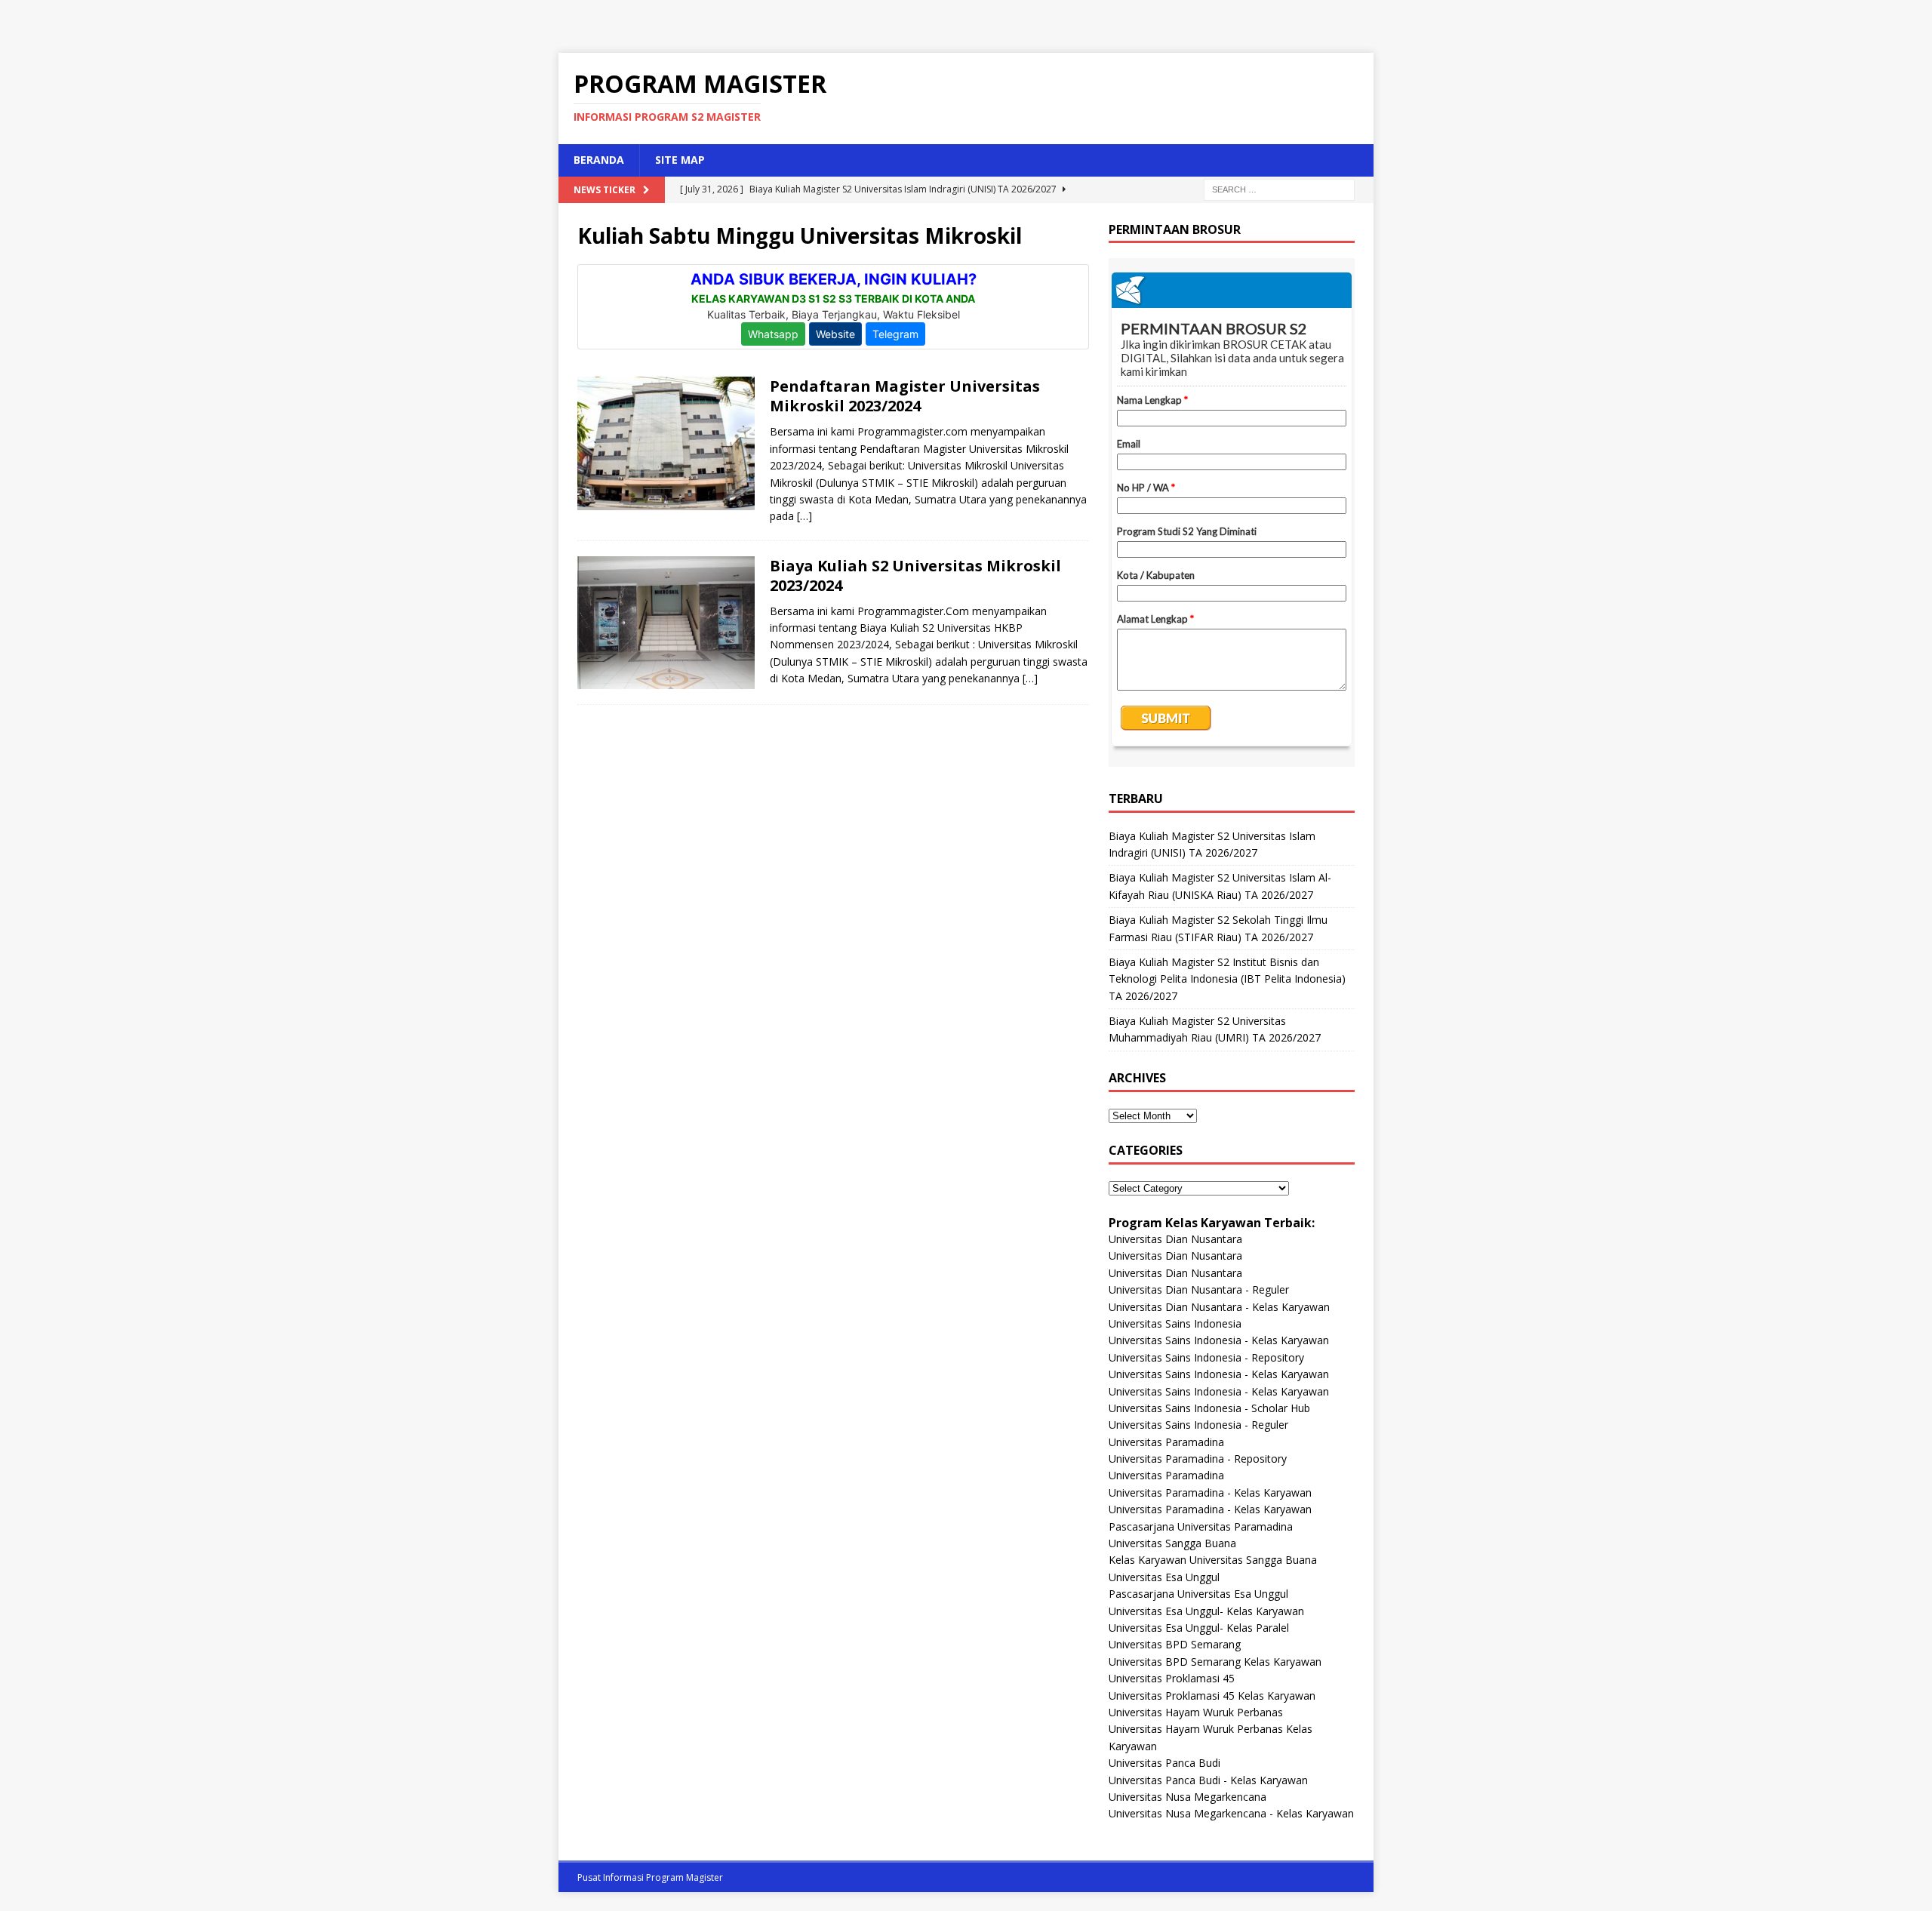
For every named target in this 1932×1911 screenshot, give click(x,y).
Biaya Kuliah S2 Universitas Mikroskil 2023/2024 (915, 575)
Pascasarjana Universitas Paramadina (1201, 1526)
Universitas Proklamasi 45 (1172, 1678)
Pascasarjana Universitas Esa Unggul (1198, 1594)
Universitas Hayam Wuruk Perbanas (1196, 1712)
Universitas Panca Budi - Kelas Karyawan (1208, 1780)
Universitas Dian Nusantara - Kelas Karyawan (1219, 1307)
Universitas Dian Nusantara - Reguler (1199, 1289)
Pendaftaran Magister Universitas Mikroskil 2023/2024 (905, 396)
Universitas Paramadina (1166, 1442)
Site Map (680, 160)
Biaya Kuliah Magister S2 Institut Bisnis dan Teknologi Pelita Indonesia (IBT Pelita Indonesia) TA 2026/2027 (1227, 979)
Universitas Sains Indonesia (1175, 1323)
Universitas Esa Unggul (1164, 1577)
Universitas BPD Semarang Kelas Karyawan (1215, 1662)
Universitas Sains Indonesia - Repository (1206, 1357)
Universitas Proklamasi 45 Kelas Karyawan (1212, 1696)
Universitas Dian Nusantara (1175, 1239)
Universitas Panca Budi (1164, 1763)
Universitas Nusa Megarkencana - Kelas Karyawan (1231, 1813)
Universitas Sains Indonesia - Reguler (1198, 1425)
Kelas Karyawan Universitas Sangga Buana (1213, 1560)
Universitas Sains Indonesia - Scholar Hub (1209, 1408)
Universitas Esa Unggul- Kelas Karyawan (1206, 1611)
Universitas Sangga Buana (1172, 1543)
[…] (804, 516)
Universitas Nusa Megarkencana (1188, 1797)
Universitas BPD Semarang (1175, 1644)
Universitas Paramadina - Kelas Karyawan (1210, 1492)
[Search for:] (1279, 188)
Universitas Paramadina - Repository (1198, 1459)
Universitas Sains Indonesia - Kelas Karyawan (1219, 1340)
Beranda (599, 160)
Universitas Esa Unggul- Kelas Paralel (1199, 1628)
